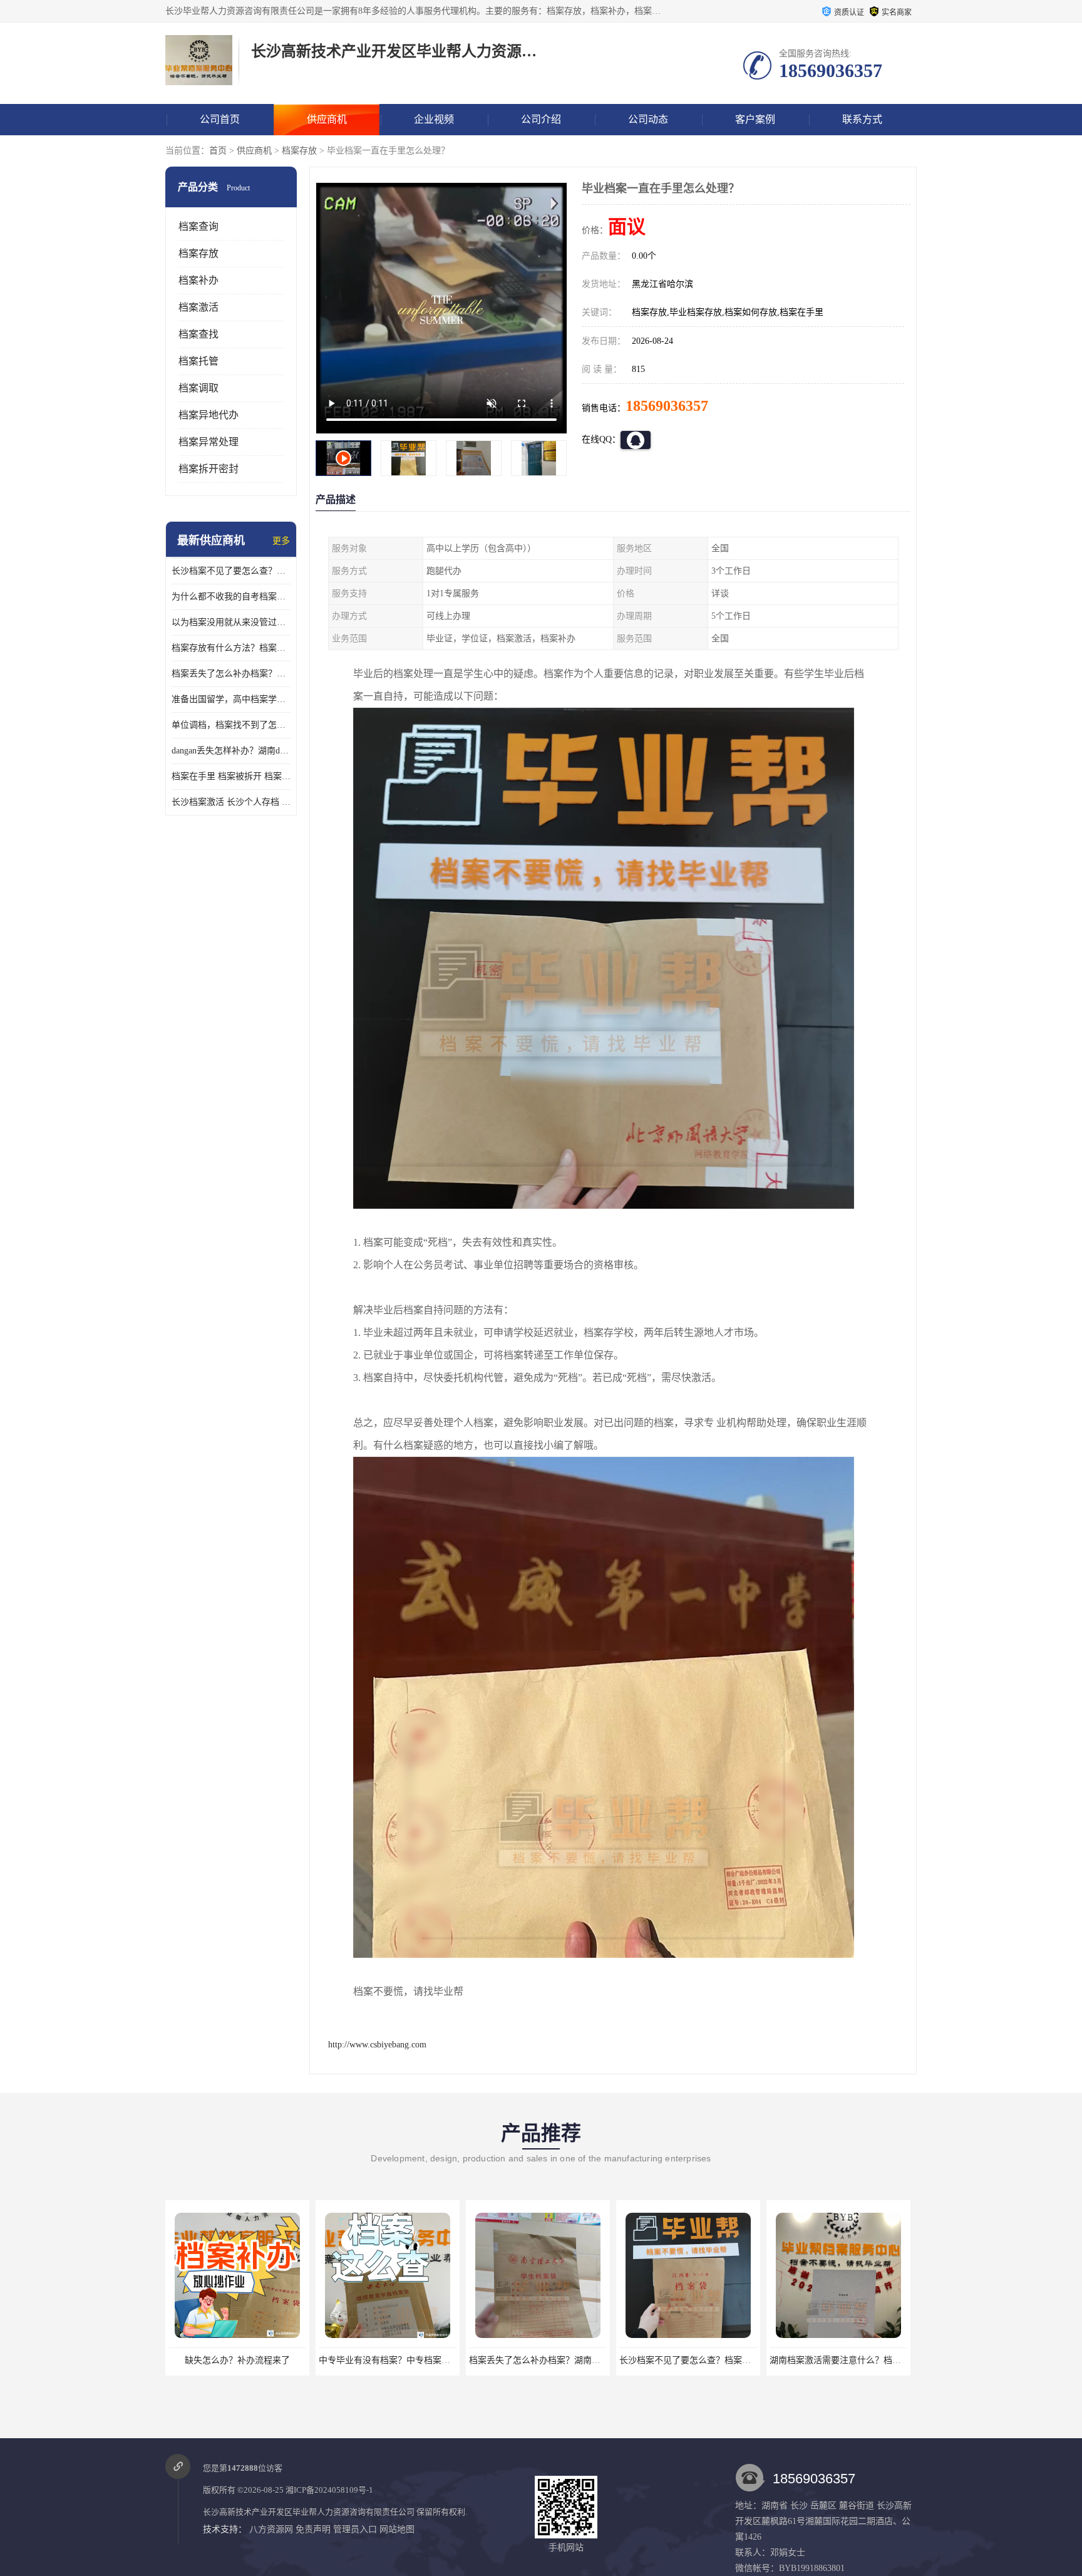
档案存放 (299, 151)
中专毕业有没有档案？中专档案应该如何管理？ (260, 2360)
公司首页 (220, 119)
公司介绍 (541, 119)
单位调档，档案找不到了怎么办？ (231, 725)
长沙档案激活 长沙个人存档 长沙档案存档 (231, 802)
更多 (281, 541)
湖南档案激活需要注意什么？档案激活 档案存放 (713, 2360)
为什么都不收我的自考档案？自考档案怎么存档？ (231, 597)
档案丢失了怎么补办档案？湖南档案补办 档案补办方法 (231, 674)
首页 (218, 151)
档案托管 (198, 361)
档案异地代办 (209, 415)
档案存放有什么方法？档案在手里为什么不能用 (231, 648)
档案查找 (198, 334)
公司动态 (648, 119)
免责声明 (313, 2529)
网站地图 (397, 2529)
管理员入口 (355, 2529)
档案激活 (198, 307)
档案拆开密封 (209, 469)
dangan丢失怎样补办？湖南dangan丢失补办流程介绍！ (231, 751)
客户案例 (755, 119)
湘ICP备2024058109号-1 (329, 2490)
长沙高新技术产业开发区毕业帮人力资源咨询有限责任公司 (309, 2512)
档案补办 (198, 280)
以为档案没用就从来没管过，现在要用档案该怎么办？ (231, 622)
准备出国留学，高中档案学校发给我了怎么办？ (231, 699)
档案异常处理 (209, 442)
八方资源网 (271, 2529)
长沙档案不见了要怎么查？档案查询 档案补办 (231, 571)
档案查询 (198, 226)
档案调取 (198, 388)
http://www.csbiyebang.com (377, 2045)
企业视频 (434, 119)
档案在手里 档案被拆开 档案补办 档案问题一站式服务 (231, 776)
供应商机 (327, 119)
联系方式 (862, 119)
